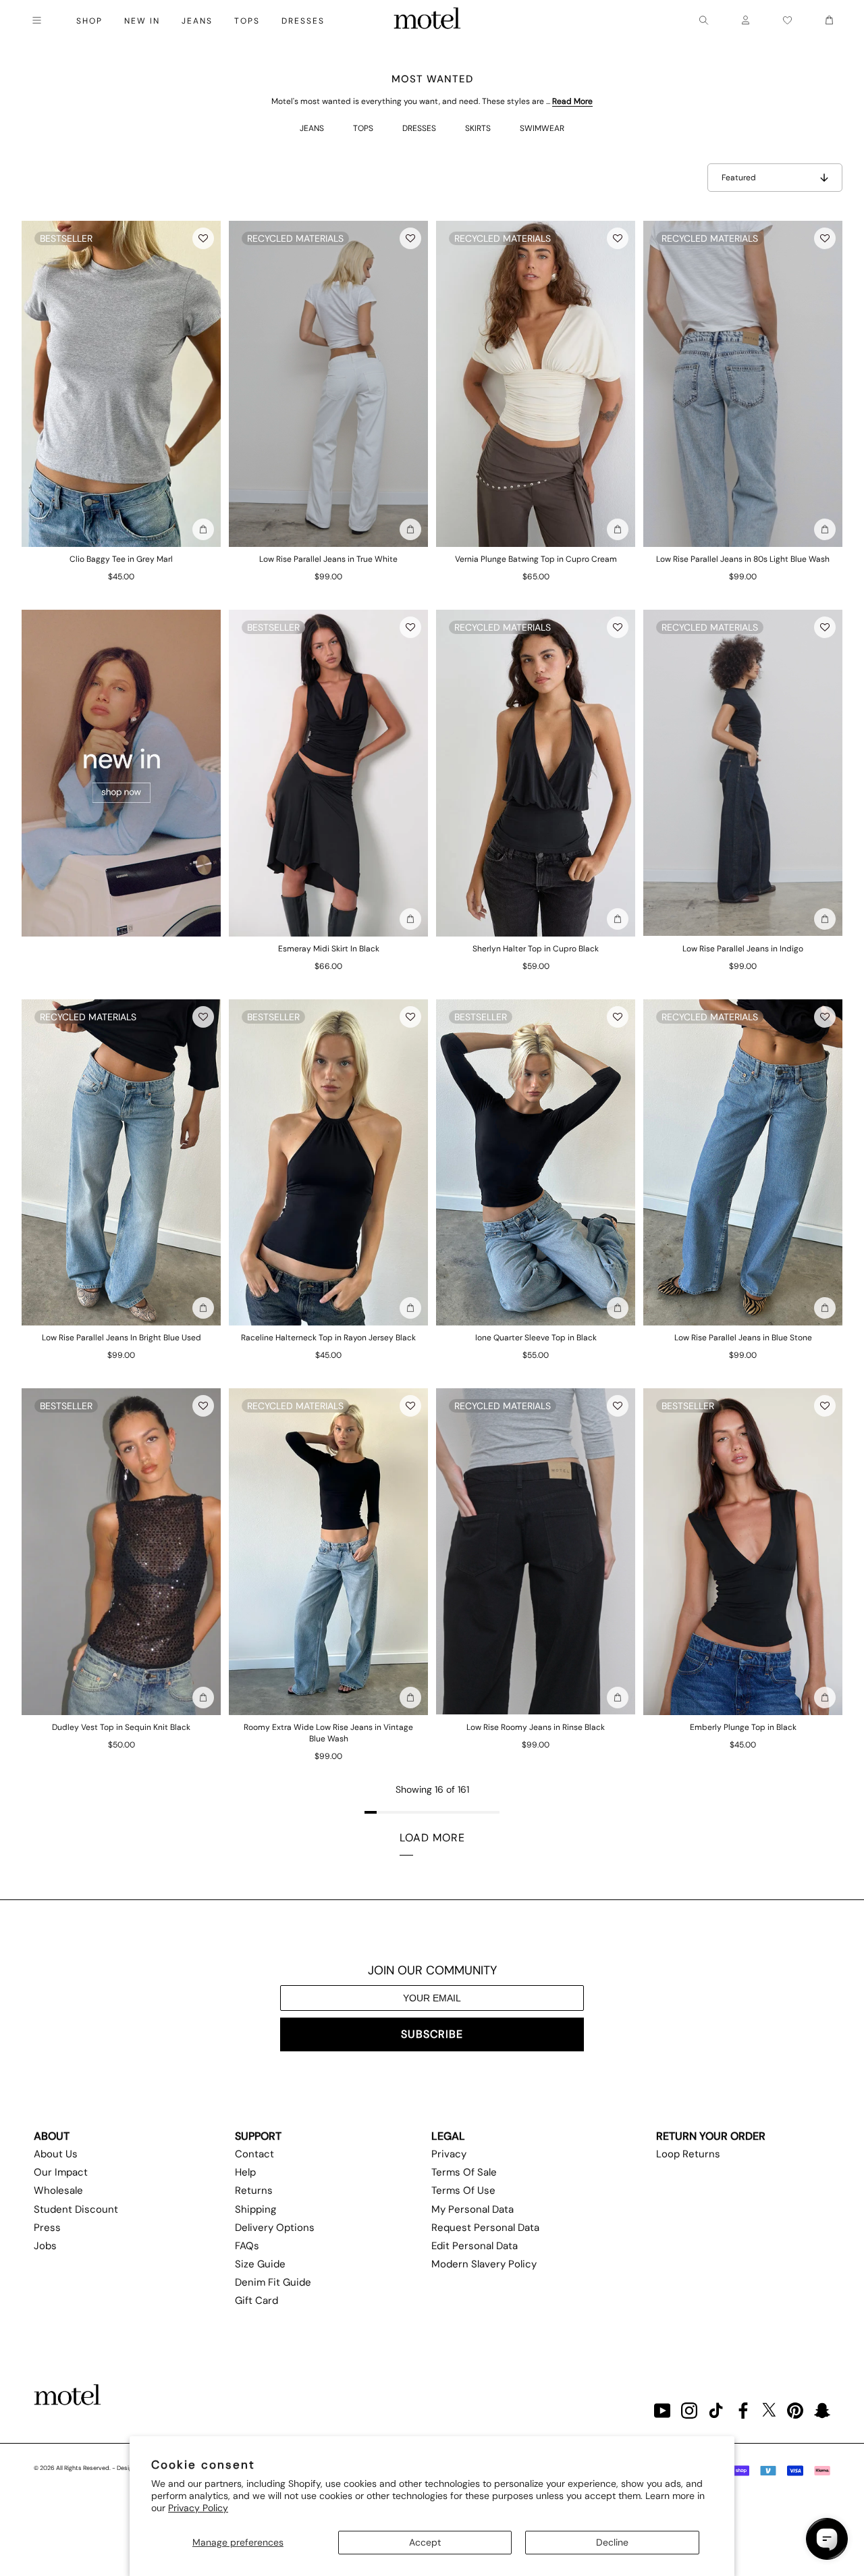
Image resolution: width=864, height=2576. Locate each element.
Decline (612, 2542)
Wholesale (58, 2190)
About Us (56, 2154)
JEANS (312, 128)
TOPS (363, 128)
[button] (203, 238)
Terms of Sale (464, 2172)
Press (47, 2228)
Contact (254, 2154)
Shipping (255, 2209)
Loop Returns (688, 2154)
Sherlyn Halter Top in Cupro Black (536, 949)
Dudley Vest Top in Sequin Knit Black (121, 1727)
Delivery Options (275, 2228)
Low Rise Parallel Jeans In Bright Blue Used (122, 1338)
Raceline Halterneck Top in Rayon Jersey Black (328, 1338)
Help (245, 2172)
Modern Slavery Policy (484, 2264)
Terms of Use (463, 2190)
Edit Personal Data (475, 2246)
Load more (432, 1838)
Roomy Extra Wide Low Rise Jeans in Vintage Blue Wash (328, 1733)
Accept (425, 2542)
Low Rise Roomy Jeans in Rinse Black (536, 1727)
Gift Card (256, 2301)
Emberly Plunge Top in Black (743, 1727)
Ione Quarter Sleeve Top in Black (536, 1338)
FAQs (247, 2246)
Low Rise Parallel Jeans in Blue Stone (743, 1338)
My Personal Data (473, 2209)
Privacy (449, 2154)
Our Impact (61, 2172)
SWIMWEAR (542, 128)
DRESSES (419, 128)
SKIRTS (478, 128)
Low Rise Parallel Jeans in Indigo (743, 949)
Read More (572, 101)
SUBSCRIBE (432, 2034)
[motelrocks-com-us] (427, 20)
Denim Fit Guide (273, 2282)
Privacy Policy (198, 2508)
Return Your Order (711, 2136)
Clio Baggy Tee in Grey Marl (121, 559)
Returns (254, 2190)
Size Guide (260, 2264)
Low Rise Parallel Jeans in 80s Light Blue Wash (743, 559)
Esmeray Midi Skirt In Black (329, 949)
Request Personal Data (485, 2228)
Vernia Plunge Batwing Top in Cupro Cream (536, 559)
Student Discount (76, 2209)
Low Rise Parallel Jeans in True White (328, 559)
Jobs (45, 2246)
